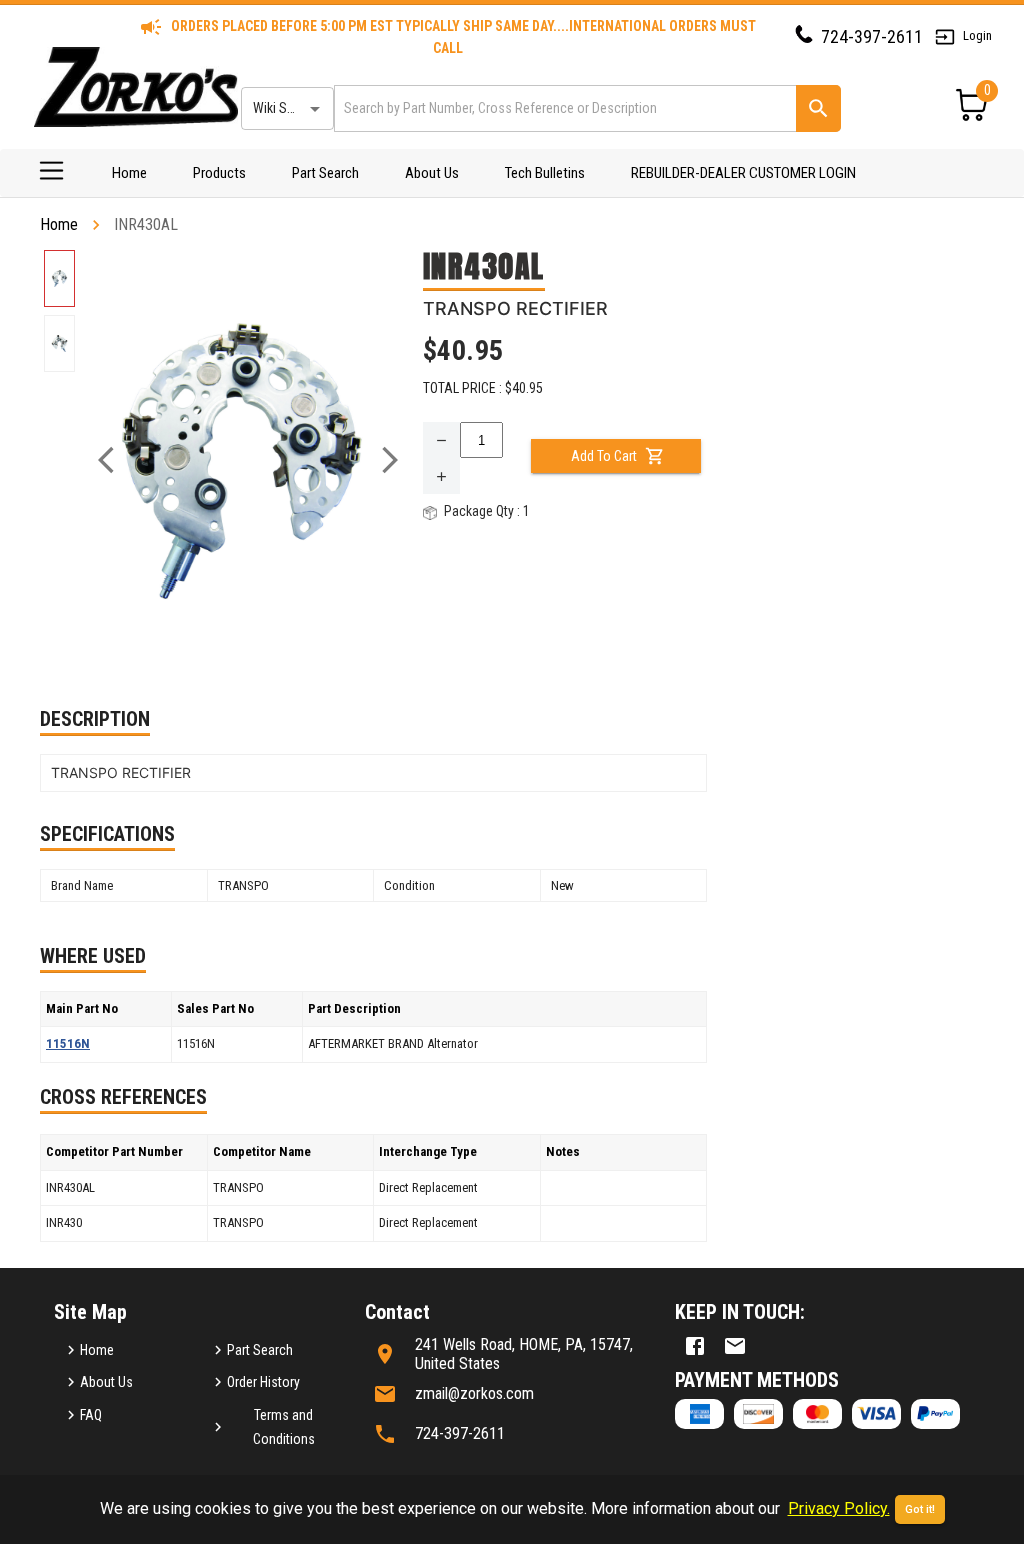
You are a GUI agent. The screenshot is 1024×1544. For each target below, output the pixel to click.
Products (219, 173)
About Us (432, 173)
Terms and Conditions (284, 1427)
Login (977, 35)
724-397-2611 (872, 36)
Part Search (325, 173)
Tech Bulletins (545, 173)
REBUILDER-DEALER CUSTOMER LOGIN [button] (743, 173)
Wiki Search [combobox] (286, 108)
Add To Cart (604, 456)
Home (129, 173)
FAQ (91, 1415)
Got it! (920, 1509)
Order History (263, 1382)
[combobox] (563, 108)
